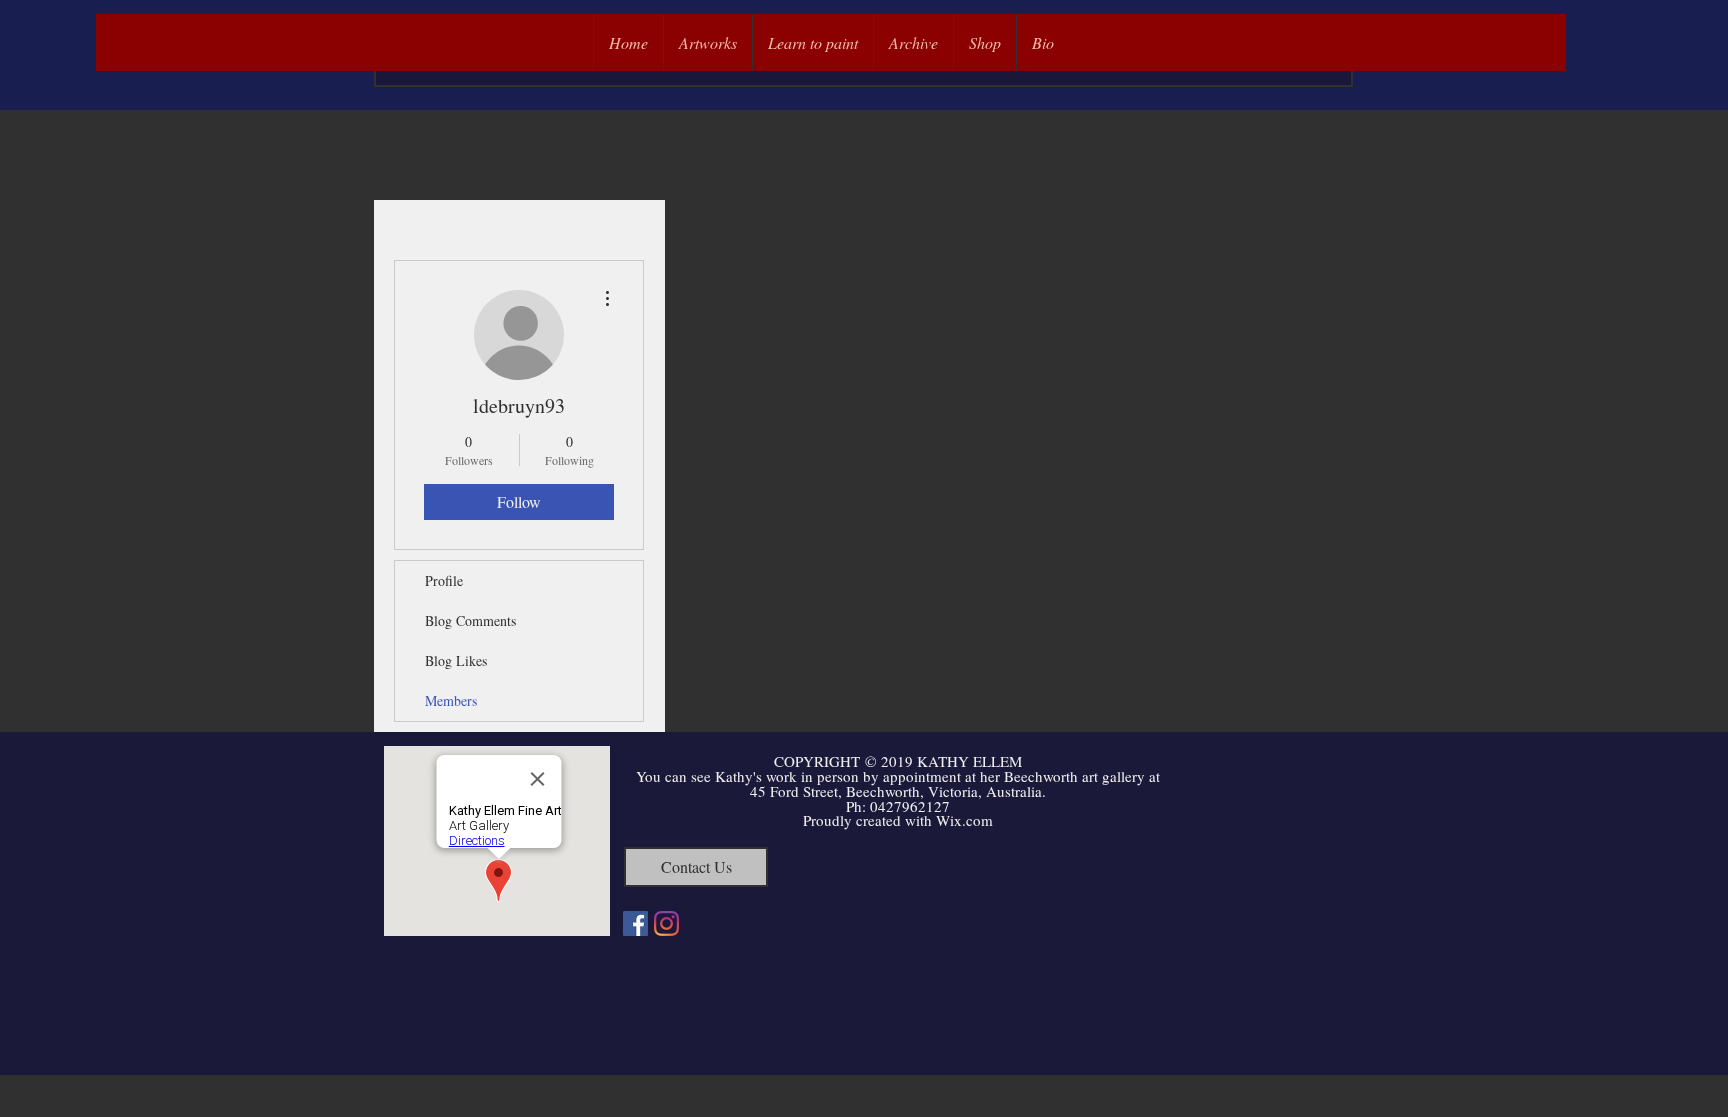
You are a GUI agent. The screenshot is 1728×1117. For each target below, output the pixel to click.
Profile (444, 580)
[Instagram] (666, 923)
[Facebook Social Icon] (635, 923)
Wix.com (964, 820)
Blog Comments (470, 620)
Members (451, 700)
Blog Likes (456, 660)
